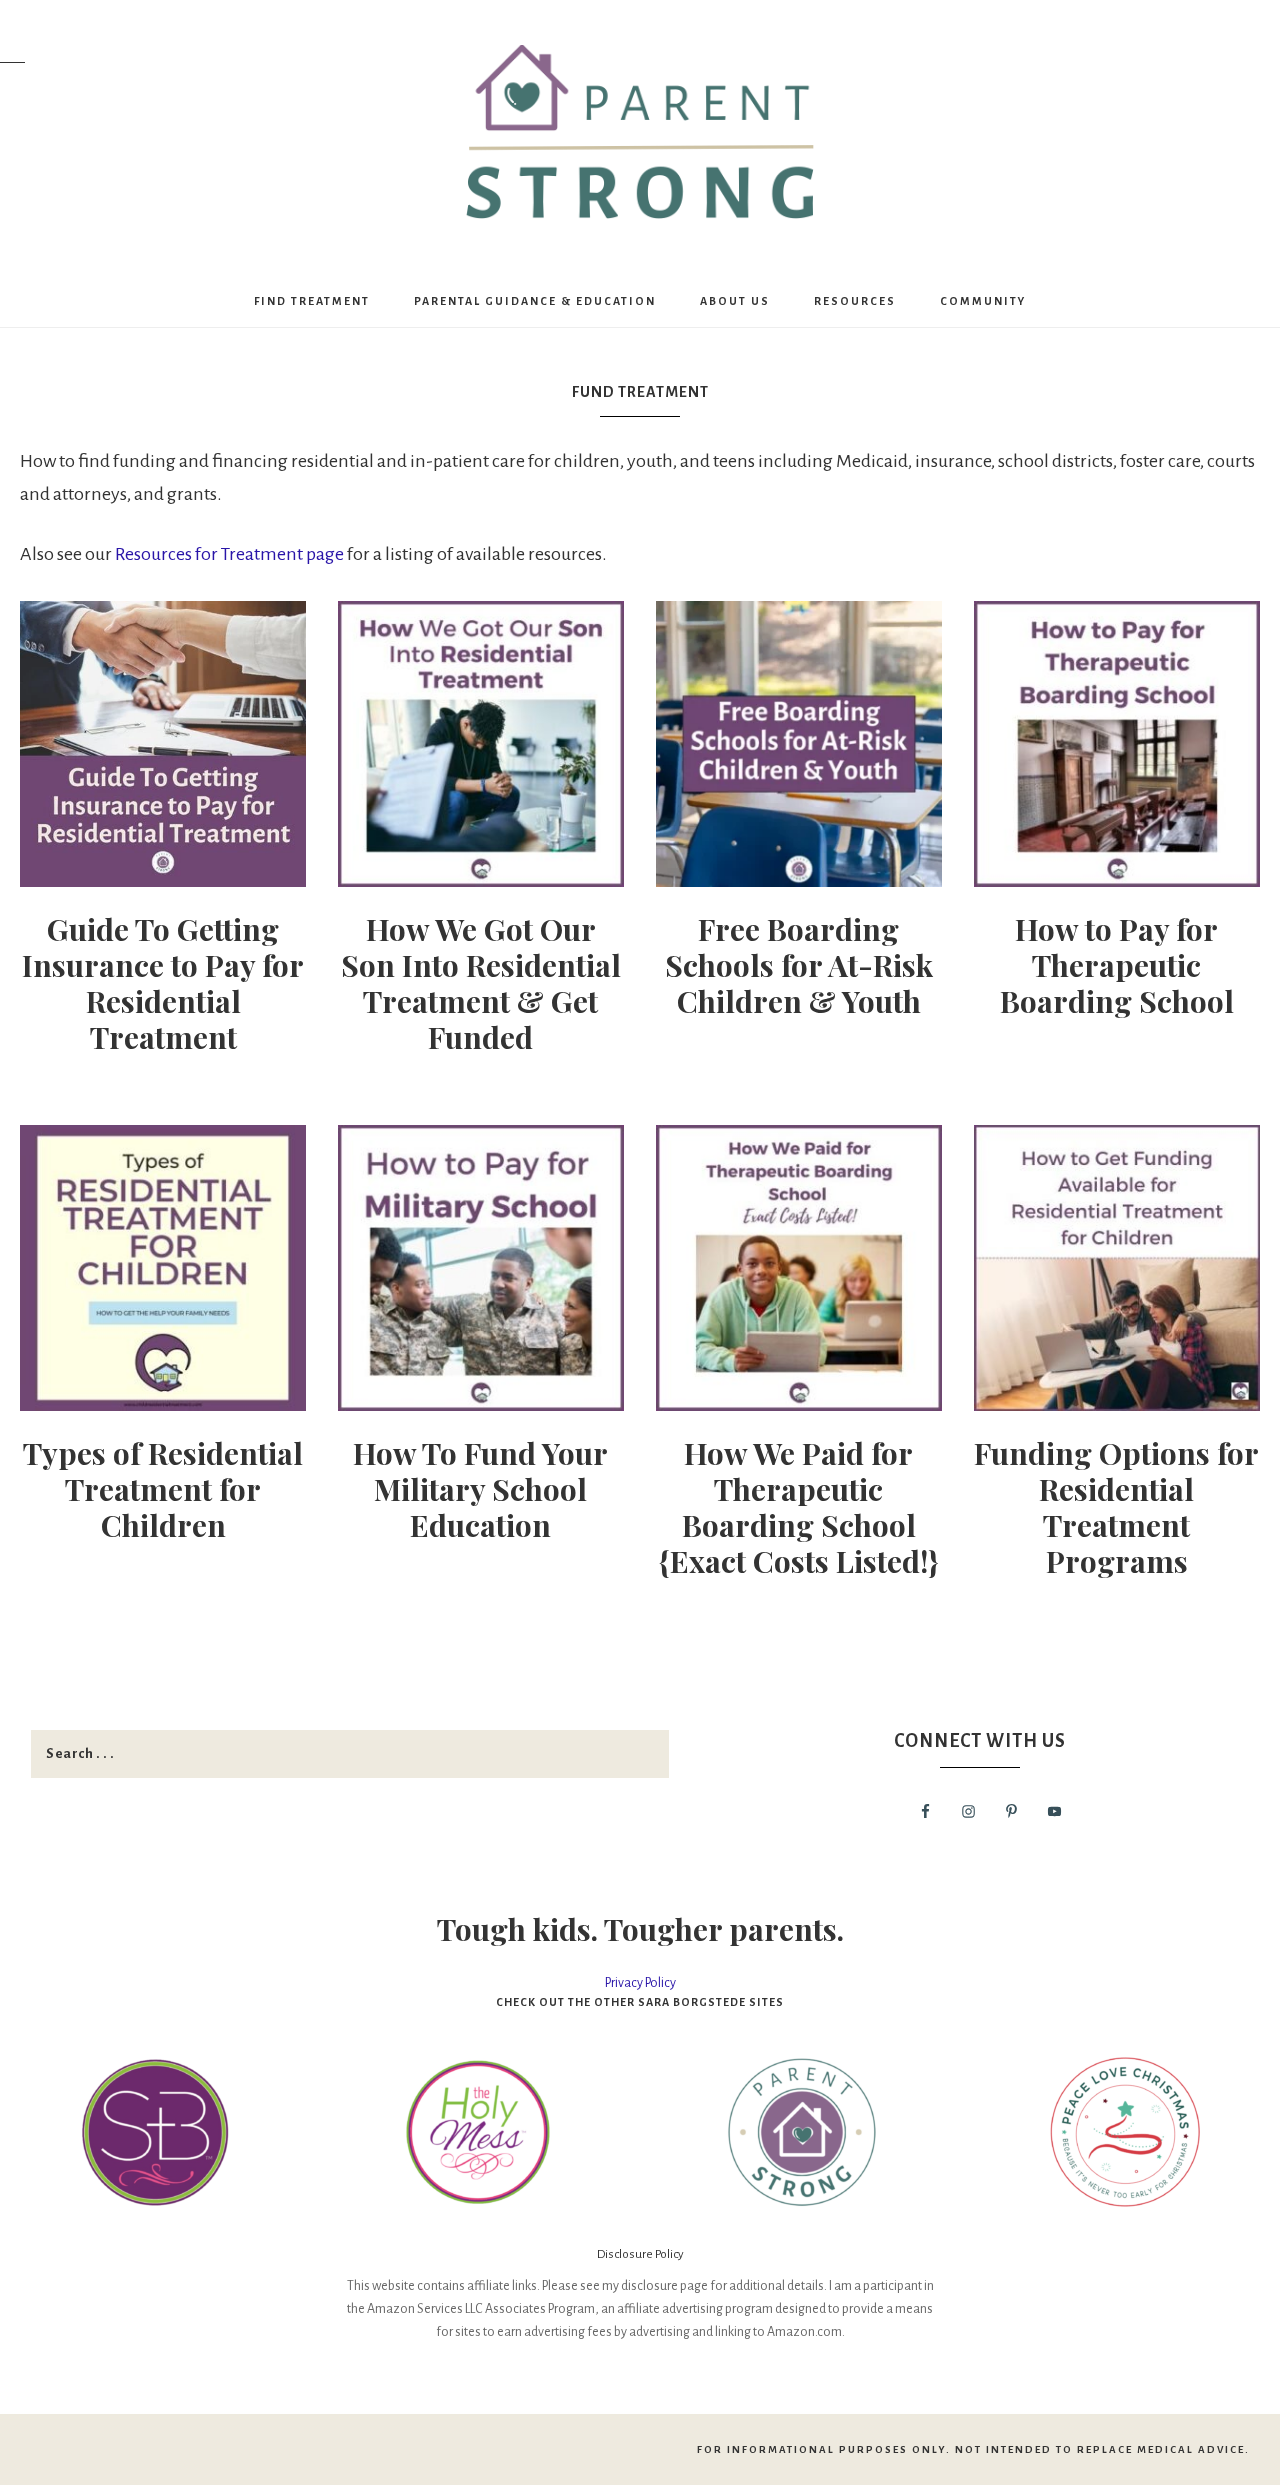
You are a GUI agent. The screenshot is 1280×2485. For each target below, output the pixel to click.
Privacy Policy (640, 1983)
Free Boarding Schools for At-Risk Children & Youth (799, 965)
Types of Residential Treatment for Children (163, 1489)
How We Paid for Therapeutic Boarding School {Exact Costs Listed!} (798, 1507)
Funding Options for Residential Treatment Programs (1116, 1507)
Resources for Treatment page (229, 554)
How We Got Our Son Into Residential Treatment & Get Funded (481, 983)
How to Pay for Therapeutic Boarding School (1117, 965)
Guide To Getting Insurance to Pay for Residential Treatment (163, 983)
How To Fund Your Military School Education (480, 1489)
